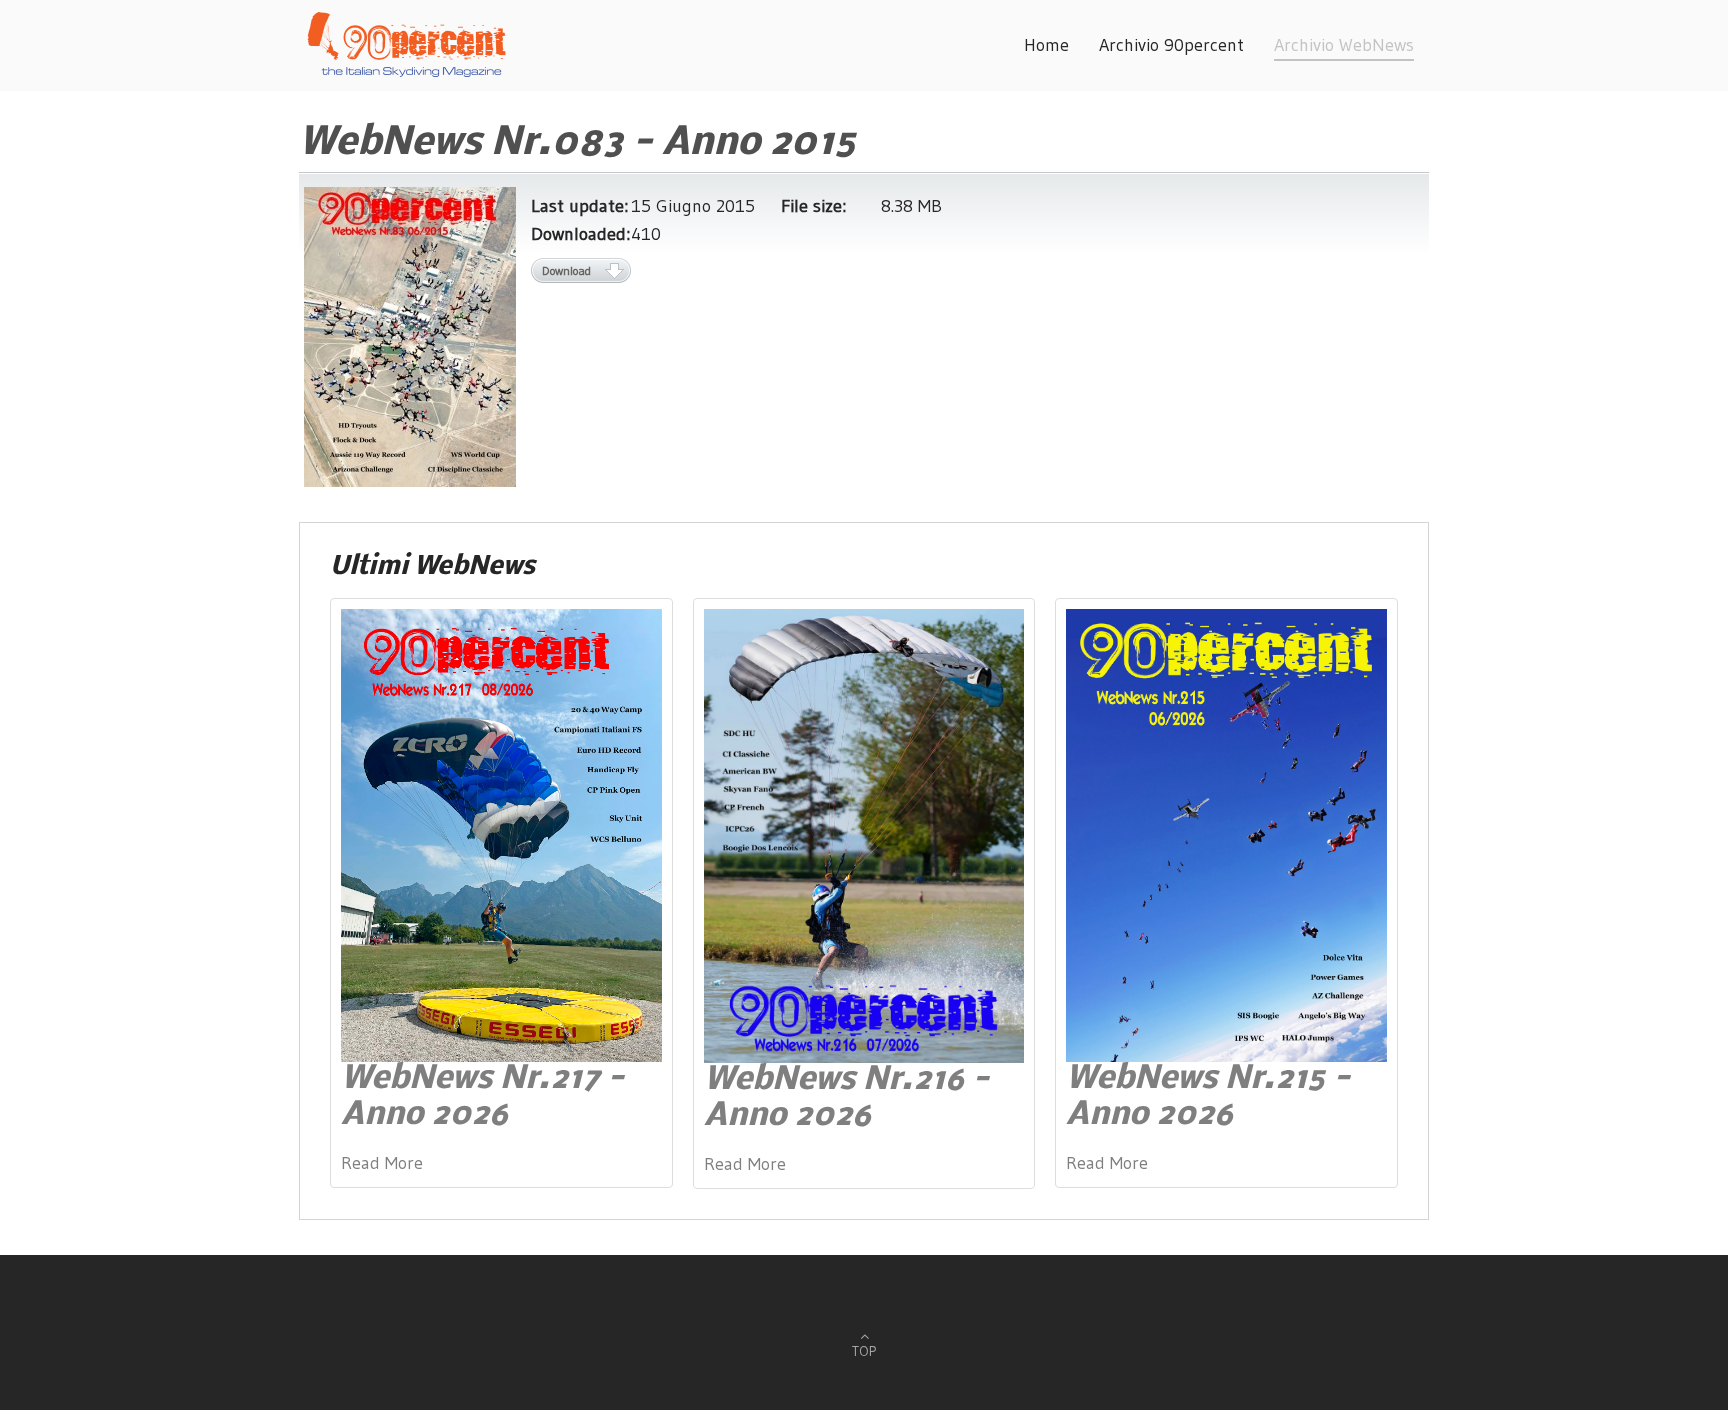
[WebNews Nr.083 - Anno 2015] (410, 336)
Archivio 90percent (1171, 45)
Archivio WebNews (1344, 45)
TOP (864, 1351)
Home (1046, 45)
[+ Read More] (501, 834)
